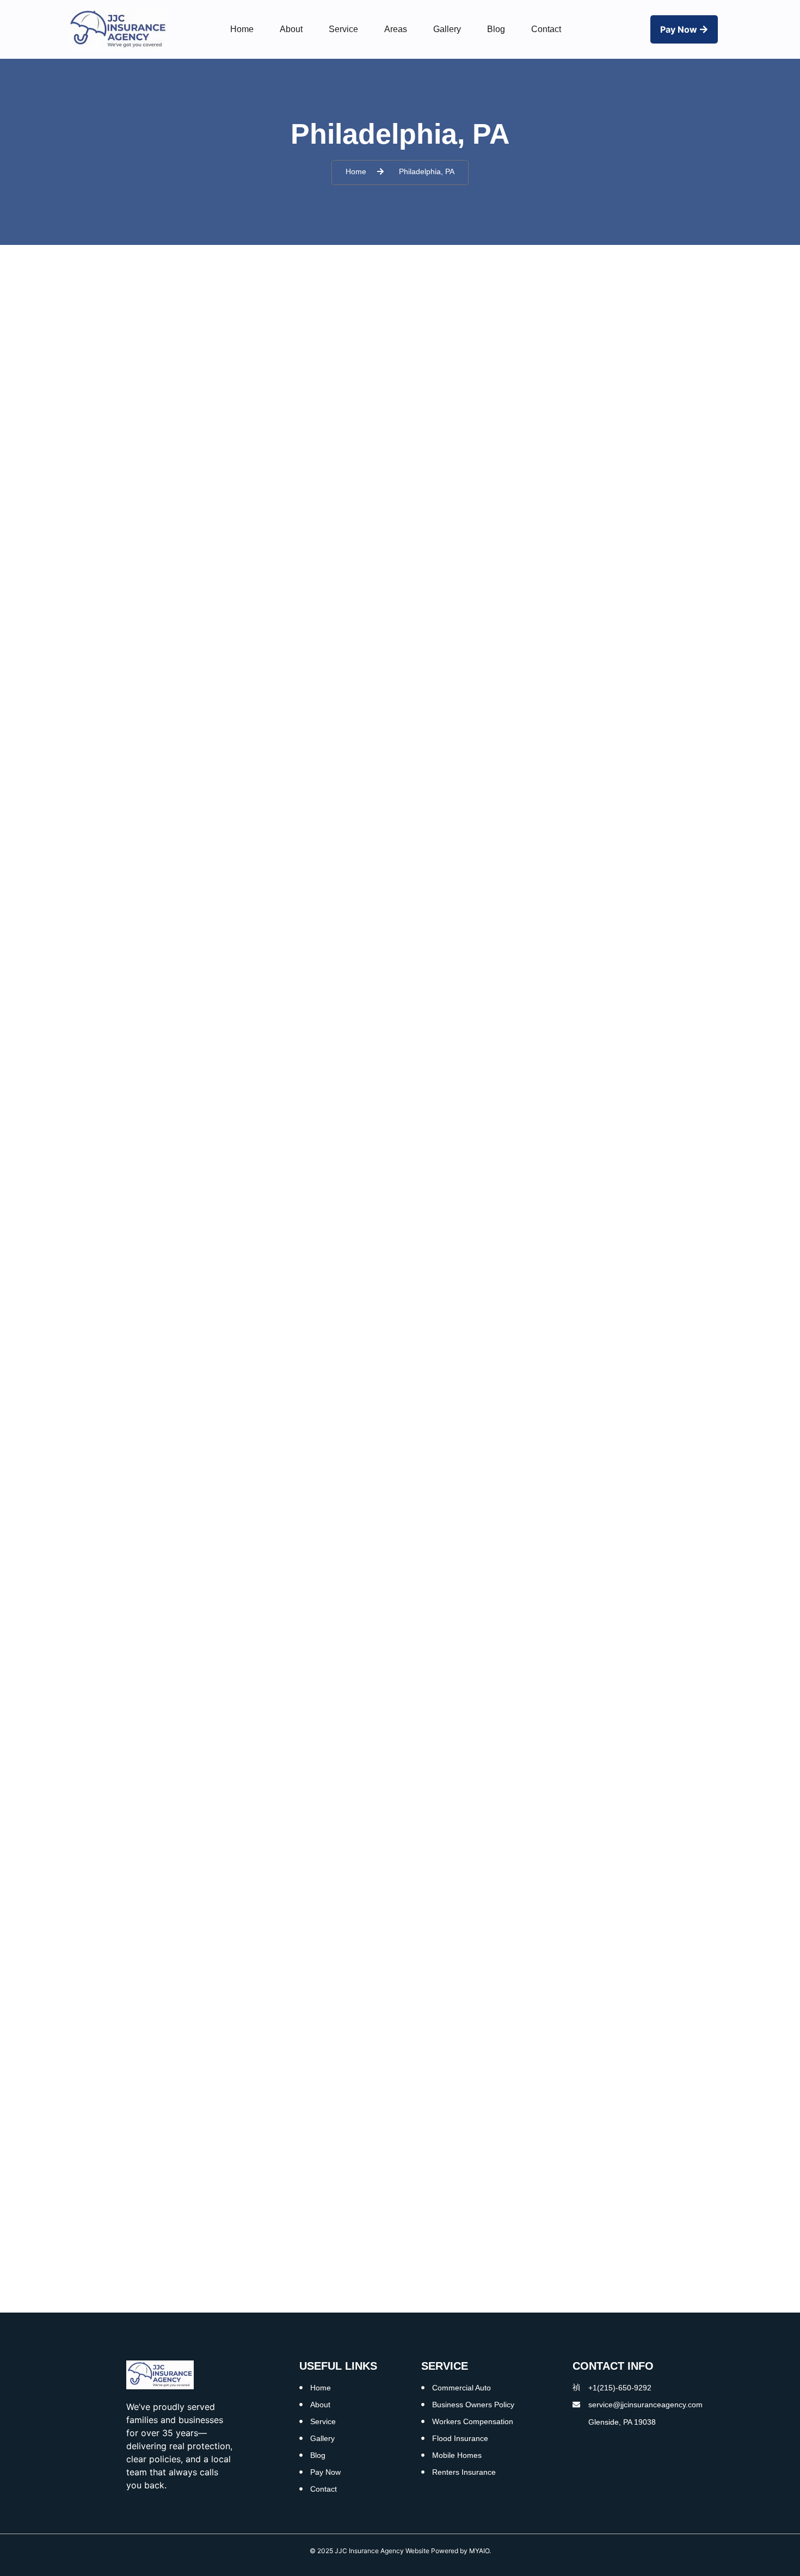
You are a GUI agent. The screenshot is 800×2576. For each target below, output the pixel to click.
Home (242, 29)
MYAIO (479, 2551)
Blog (496, 29)
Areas (396, 29)
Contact (546, 29)
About (291, 29)
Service (343, 29)
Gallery (447, 29)
